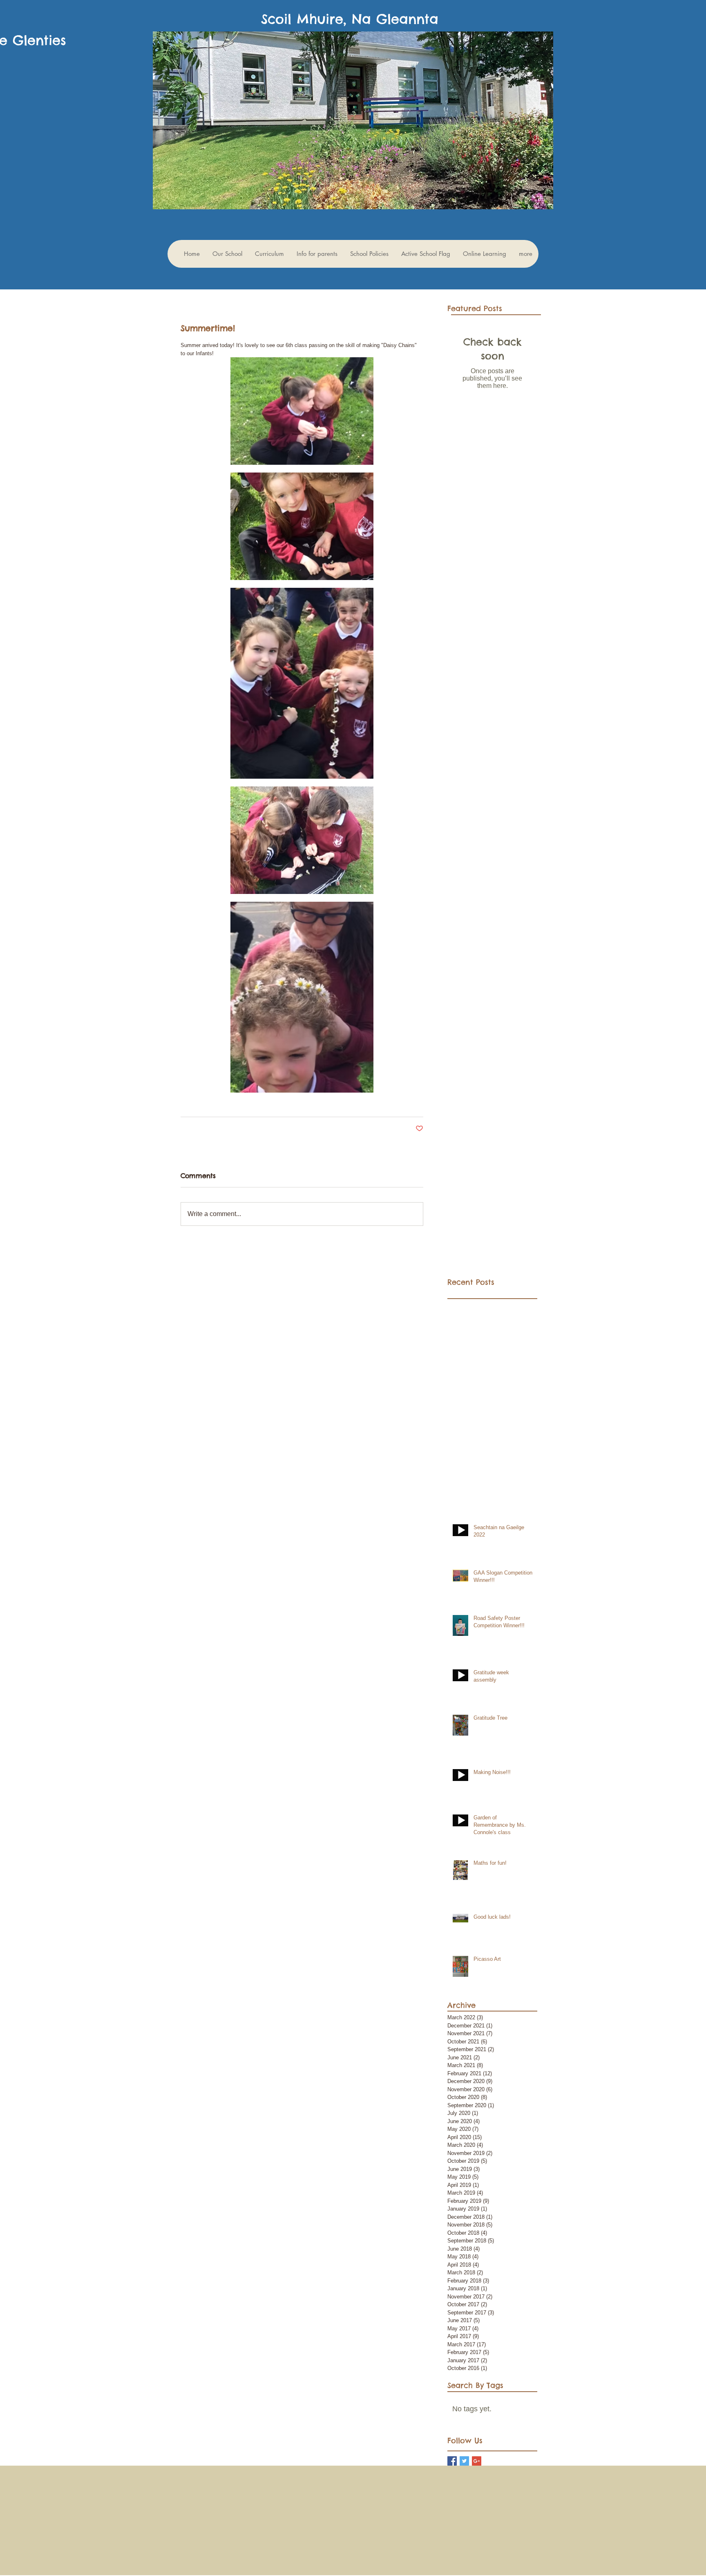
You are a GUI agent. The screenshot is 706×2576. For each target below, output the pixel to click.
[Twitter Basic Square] (464, 2461)
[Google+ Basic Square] (477, 2461)
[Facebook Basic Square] (452, 2461)
